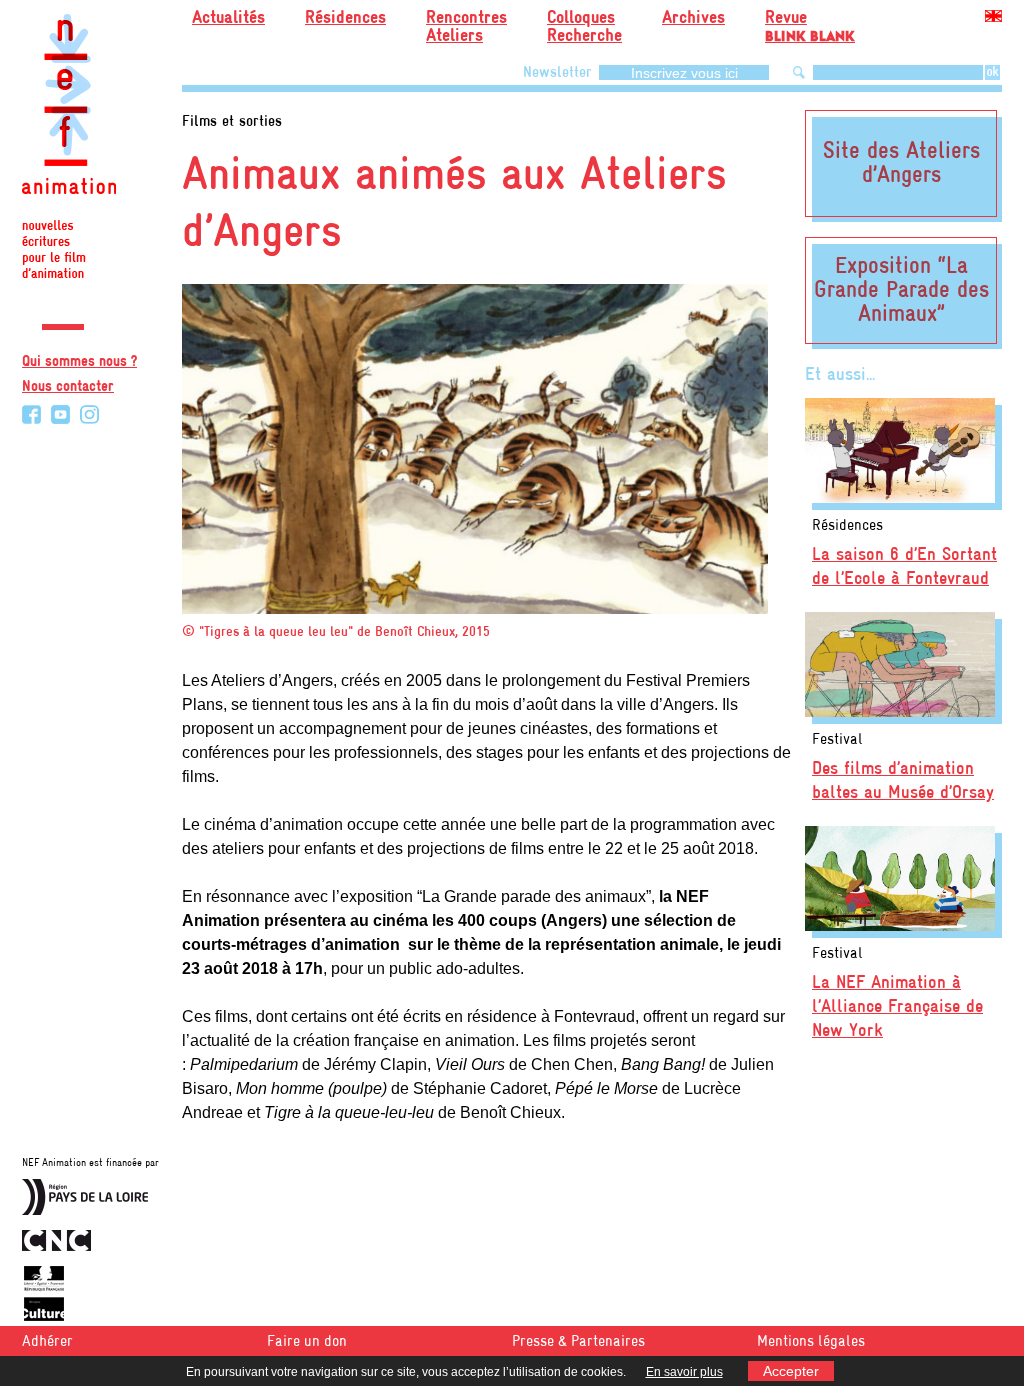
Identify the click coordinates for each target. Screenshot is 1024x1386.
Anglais (993, 19)
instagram (89, 414)
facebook (31, 414)
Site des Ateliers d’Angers (901, 164)
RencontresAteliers (466, 27)
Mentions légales (811, 1342)
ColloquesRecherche (584, 27)
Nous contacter (68, 387)
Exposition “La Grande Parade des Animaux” (901, 291)
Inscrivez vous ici (684, 72)
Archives (693, 18)
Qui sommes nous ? (79, 362)
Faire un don (307, 1342)
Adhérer (47, 1342)
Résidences (345, 18)
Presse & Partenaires (578, 1342)
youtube (60, 414)
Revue (810, 24)
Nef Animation (69, 150)
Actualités (228, 18)
